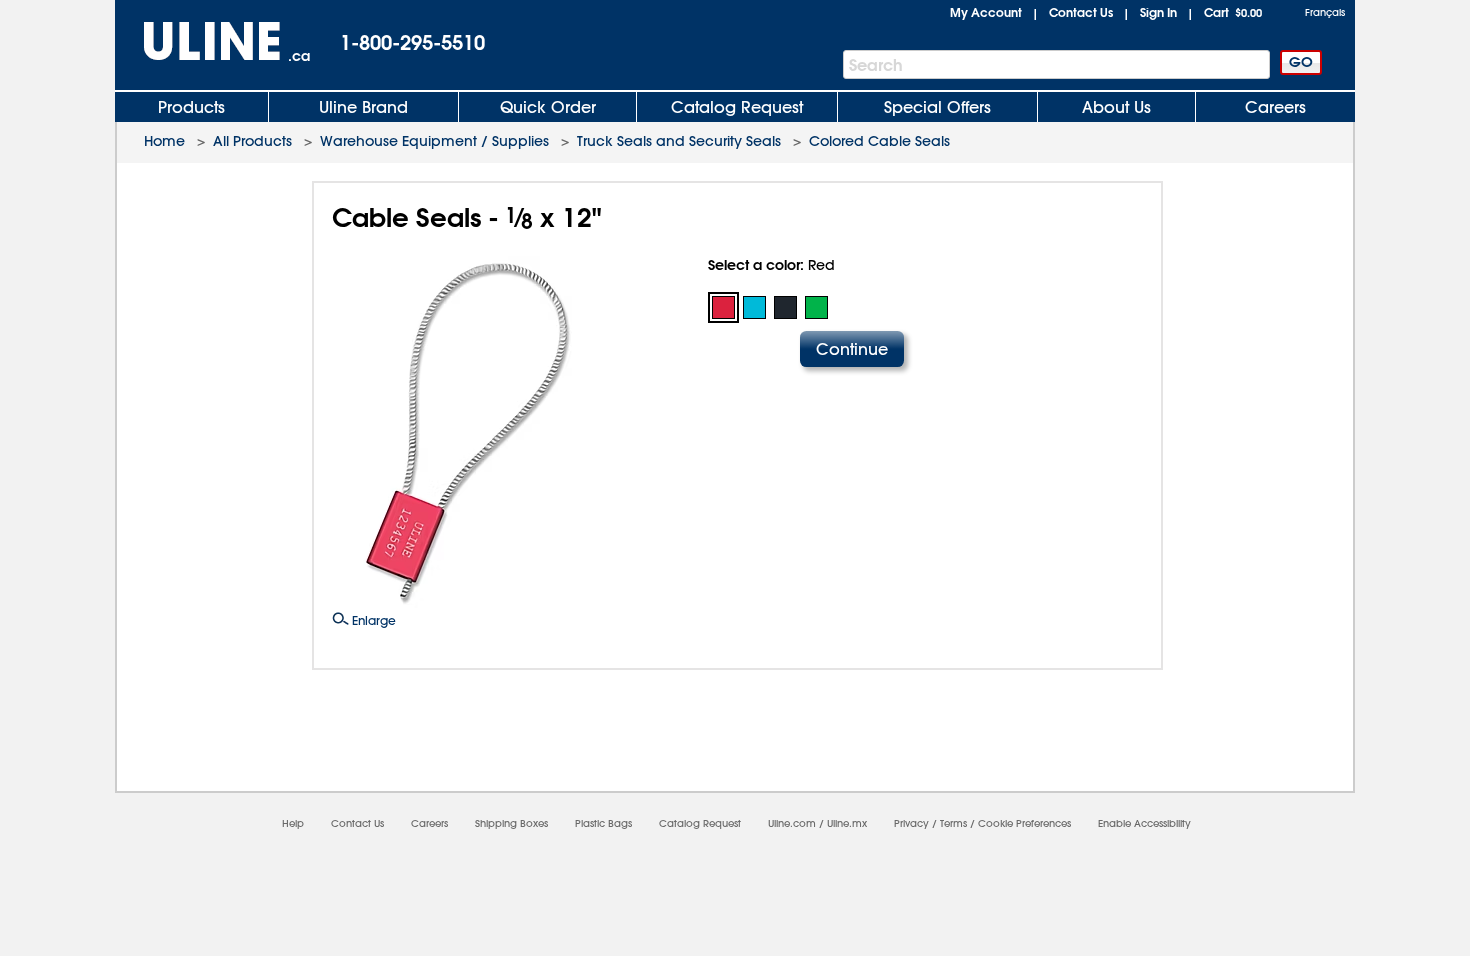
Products (191, 107)
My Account (986, 12)
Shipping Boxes (511, 823)
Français (1325, 12)
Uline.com (792, 823)
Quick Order (548, 107)
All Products (252, 141)
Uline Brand (363, 107)
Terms (953, 823)
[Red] (723, 307)
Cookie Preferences (1024, 823)
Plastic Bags (603, 823)
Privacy (911, 823)
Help (293, 823)
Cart (1233, 12)
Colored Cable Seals (879, 141)
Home (164, 141)
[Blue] (754, 307)
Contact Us (1081, 12)
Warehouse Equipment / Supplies (434, 141)
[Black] (785, 307)
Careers (1275, 107)
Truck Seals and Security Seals (679, 141)
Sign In (1158, 12)
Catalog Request (737, 107)
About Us (1116, 107)
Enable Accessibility (1144, 823)
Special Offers (937, 107)
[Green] (816, 307)
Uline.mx (847, 823)
